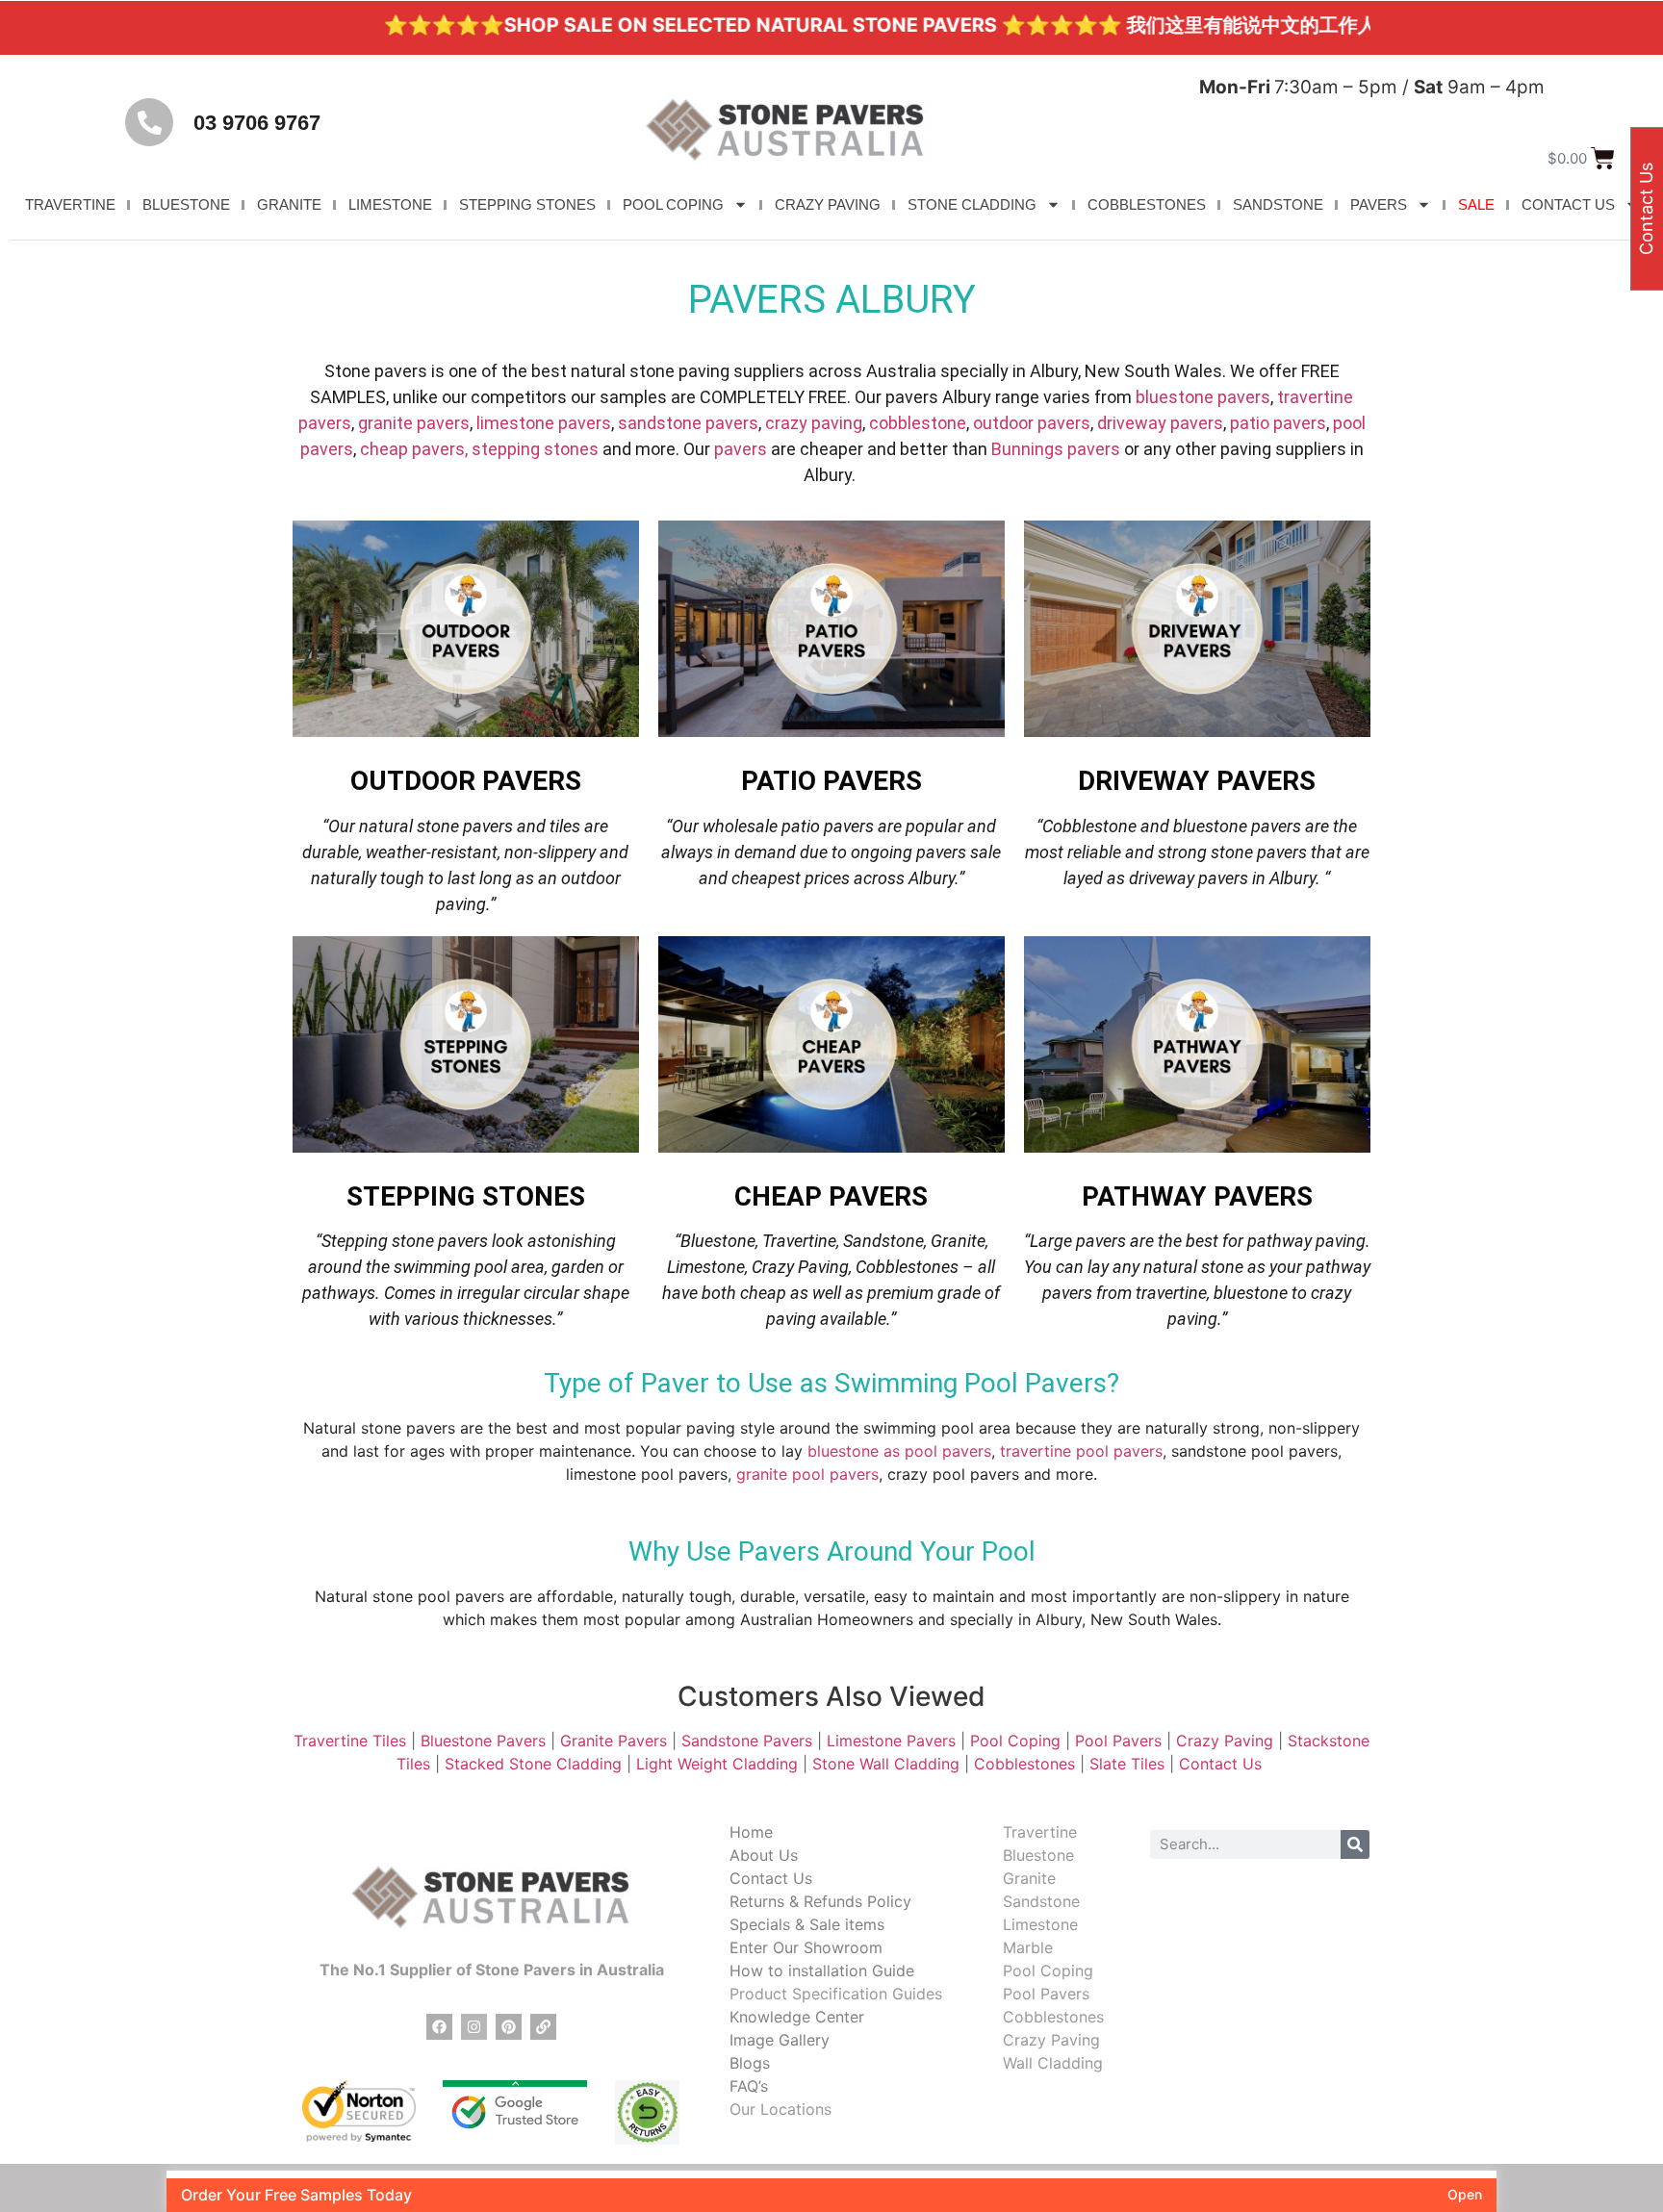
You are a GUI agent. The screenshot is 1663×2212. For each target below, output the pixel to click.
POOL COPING (673, 204)
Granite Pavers (614, 1741)
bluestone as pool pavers (899, 1451)
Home (751, 1832)
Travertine (1040, 1832)
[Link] (543, 2027)
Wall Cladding (1053, 2063)
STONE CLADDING (972, 204)
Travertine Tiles (350, 1741)
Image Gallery (780, 2040)
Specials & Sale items (807, 1924)
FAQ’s (749, 2086)
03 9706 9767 (257, 123)
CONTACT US (1568, 204)
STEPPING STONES (527, 204)
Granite (1029, 1878)
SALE (1476, 204)
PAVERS (1379, 204)
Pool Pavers (1118, 1741)
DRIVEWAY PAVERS (1197, 781)
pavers (741, 449)
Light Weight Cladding (717, 1764)
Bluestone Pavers (483, 1741)
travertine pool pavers (1081, 1451)
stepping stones (535, 449)
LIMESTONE (390, 204)
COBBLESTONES (1147, 204)
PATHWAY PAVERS (1197, 1196)
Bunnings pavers (1056, 449)
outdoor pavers (1032, 423)
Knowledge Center (797, 2017)
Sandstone (1041, 1901)
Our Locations (780, 2109)
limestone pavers (544, 423)
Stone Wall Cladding (886, 1764)
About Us (764, 1855)
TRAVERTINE (70, 204)
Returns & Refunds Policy (820, 1901)
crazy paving (814, 423)
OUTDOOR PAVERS (466, 781)
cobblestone (918, 423)
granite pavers (414, 423)
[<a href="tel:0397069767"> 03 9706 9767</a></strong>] (149, 122)
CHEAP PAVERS (831, 1196)
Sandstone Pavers (747, 1741)
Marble (1028, 1947)
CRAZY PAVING (828, 204)
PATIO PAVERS (831, 781)
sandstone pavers (688, 423)
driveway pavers (1160, 423)
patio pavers (1278, 423)
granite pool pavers (807, 1474)
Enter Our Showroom (806, 1947)
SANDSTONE (1278, 204)
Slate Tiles (1127, 1764)
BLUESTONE (186, 204)
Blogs (750, 2063)
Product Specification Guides (836, 1994)
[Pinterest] (509, 2027)
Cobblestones (1024, 1764)
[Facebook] (439, 2027)
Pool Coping (1015, 1741)
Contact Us (1223, 1764)
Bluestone (1038, 1855)
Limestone (1040, 1924)
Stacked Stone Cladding (533, 1764)
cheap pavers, (414, 449)
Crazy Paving (1225, 1741)
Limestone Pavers (891, 1741)
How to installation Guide (822, 1970)
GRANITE (289, 204)
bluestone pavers (1203, 397)
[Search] (1355, 1844)
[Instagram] (474, 2027)
